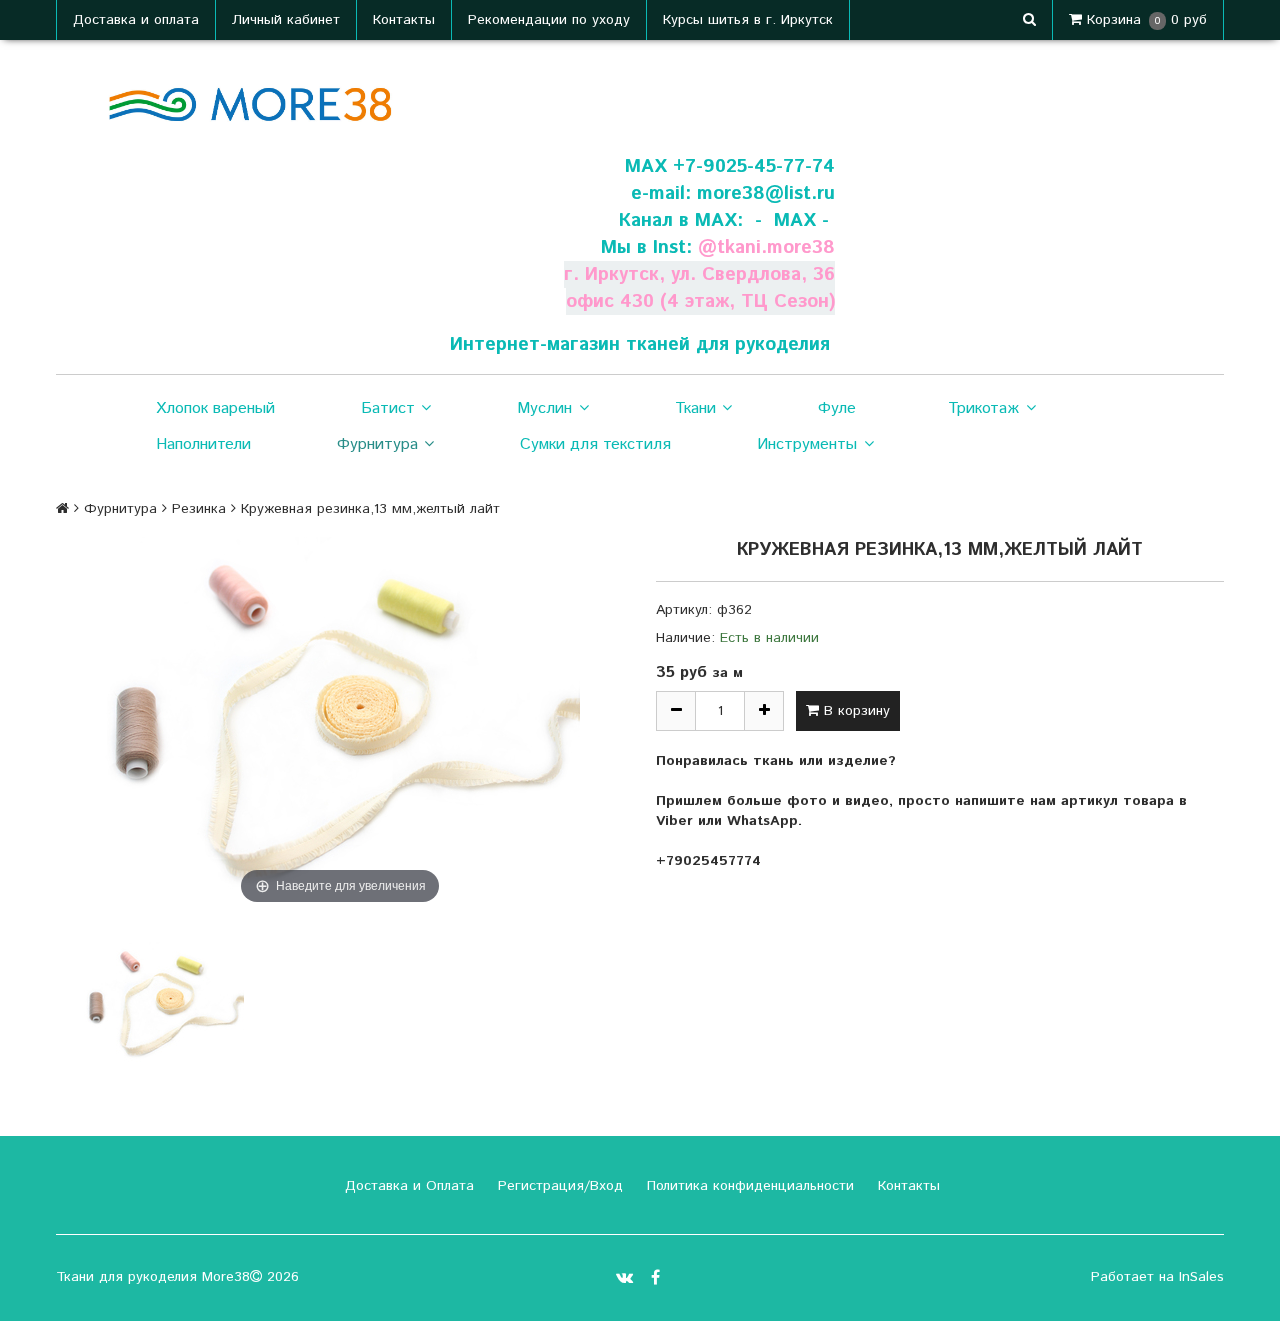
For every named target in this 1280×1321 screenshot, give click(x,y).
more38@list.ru (766, 193)
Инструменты (807, 444)
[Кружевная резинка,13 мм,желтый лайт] (164, 1004)
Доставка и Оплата (407, 1186)
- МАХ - (792, 220)
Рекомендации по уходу (549, 20)
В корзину (854, 711)
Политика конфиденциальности (748, 1186)
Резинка (199, 509)
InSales (1201, 1277)
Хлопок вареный (215, 408)
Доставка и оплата (136, 20)
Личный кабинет (286, 20)
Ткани (695, 408)
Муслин (544, 408)
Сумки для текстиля (595, 444)
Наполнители (203, 444)
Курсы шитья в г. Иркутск (748, 20)
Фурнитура (377, 444)
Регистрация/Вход (558, 1186)
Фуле (837, 408)
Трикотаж (983, 408)
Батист (388, 408)
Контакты (404, 20)
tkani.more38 (776, 247)
